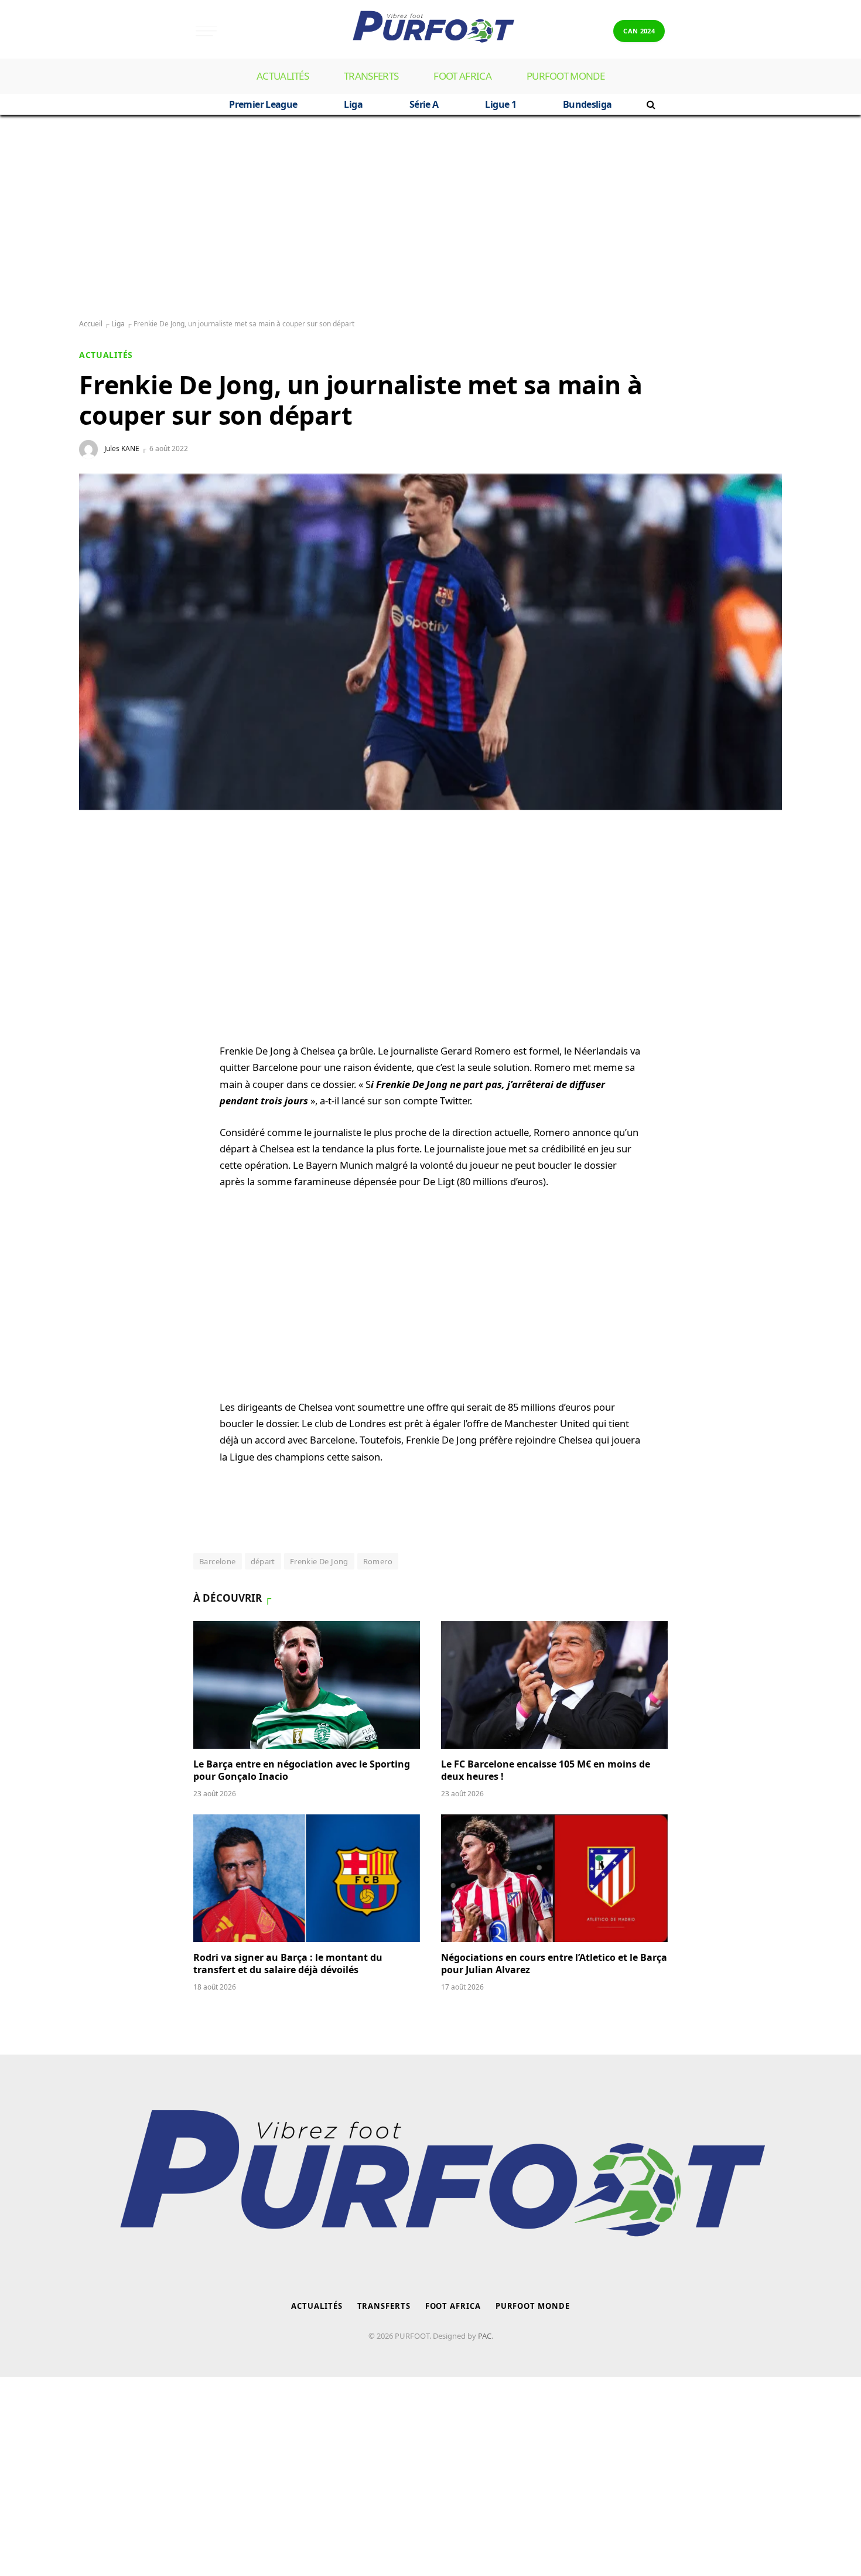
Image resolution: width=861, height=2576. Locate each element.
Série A (424, 104)
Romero (378, 1561)
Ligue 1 (500, 104)
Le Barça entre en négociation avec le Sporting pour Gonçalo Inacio (302, 1771)
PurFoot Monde (566, 76)
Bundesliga (587, 104)
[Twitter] (100, 924)
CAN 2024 (639, 31)
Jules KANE (122, 448)
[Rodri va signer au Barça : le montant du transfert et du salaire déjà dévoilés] (307, 1878)
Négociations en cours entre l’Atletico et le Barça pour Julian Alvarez (554, 1964)
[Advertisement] (430, 217)
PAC (485, 2336)
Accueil (91, 324)
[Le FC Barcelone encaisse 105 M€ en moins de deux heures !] (554, 1685)
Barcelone (218, 1561)
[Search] (650, 104)
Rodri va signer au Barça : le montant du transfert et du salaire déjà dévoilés (288, 1964)
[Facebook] (100, 896)
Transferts (371, 76)
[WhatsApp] (100, 868)
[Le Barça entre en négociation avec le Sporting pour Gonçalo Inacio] (307, 1685)
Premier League (263, 104)
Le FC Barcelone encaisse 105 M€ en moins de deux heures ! (546, 1771)
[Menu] (206, 31)
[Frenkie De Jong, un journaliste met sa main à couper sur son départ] (430, 642)
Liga (353, 104)
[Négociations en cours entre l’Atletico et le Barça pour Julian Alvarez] (554, 1878)
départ (263, 1561)
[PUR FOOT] (430, 31)
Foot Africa (462, 76)
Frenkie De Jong (319, 1561)
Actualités (283, 76)
